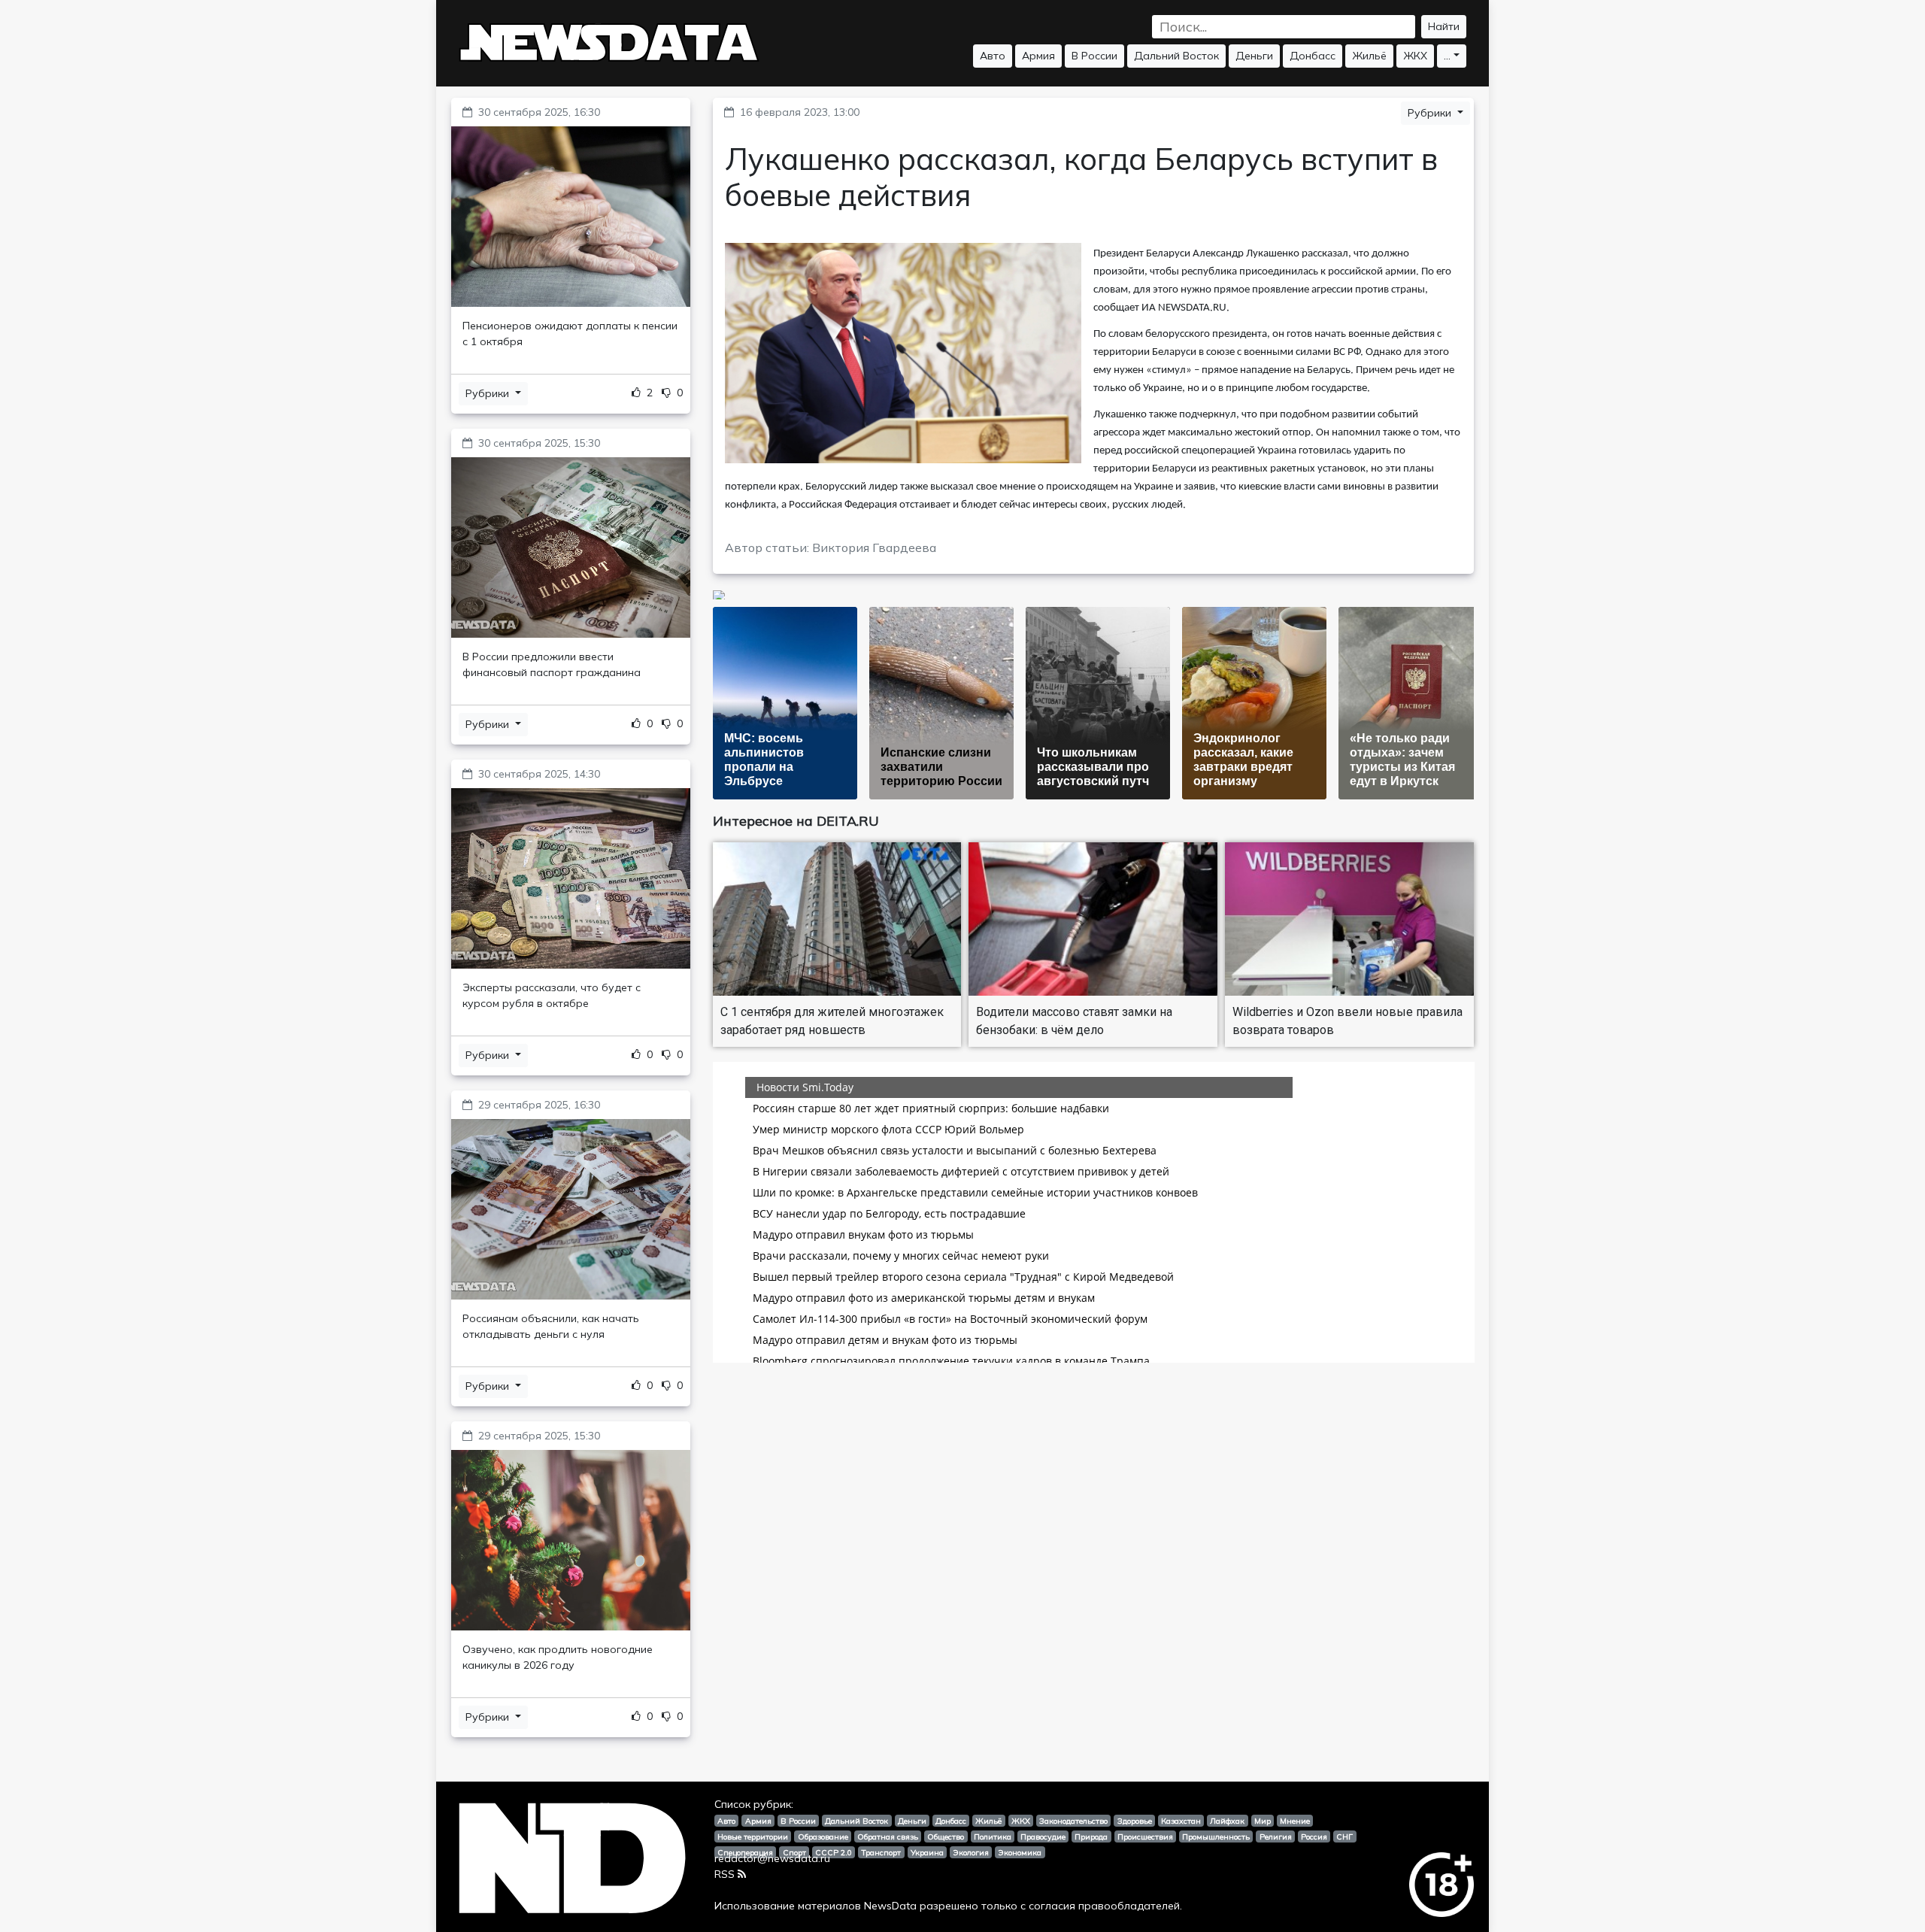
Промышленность (1216, 1836)
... (1447, 56)
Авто (993, 56)
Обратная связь (888, 1836)
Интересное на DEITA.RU (796, 821)
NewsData (890, 1906)
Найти (1444, 26)
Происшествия (1145, 1836)
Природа (1091, 1836)
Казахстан (1181, 1821)
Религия (1276, 1836)
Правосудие (1043, 1836)
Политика (993, 1836)
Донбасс (1313, 56)
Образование (823, 1836)
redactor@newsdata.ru (772, 1858)
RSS (725, 1874)
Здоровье (1135, 1821)
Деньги (1254, 56)
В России (1094, 56)
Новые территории (753, 1836)
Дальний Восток (1176, 56)
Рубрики (489, 393)
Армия (1038, 56)
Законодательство (1073, 1821)
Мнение (1295, 1821)
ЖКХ (1415, 56)
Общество (946, 1836)
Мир (1263, 1821)
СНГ (1344, 1836)
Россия (1314, 1836)
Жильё (1369, 56)
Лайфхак (1227, 1821)
